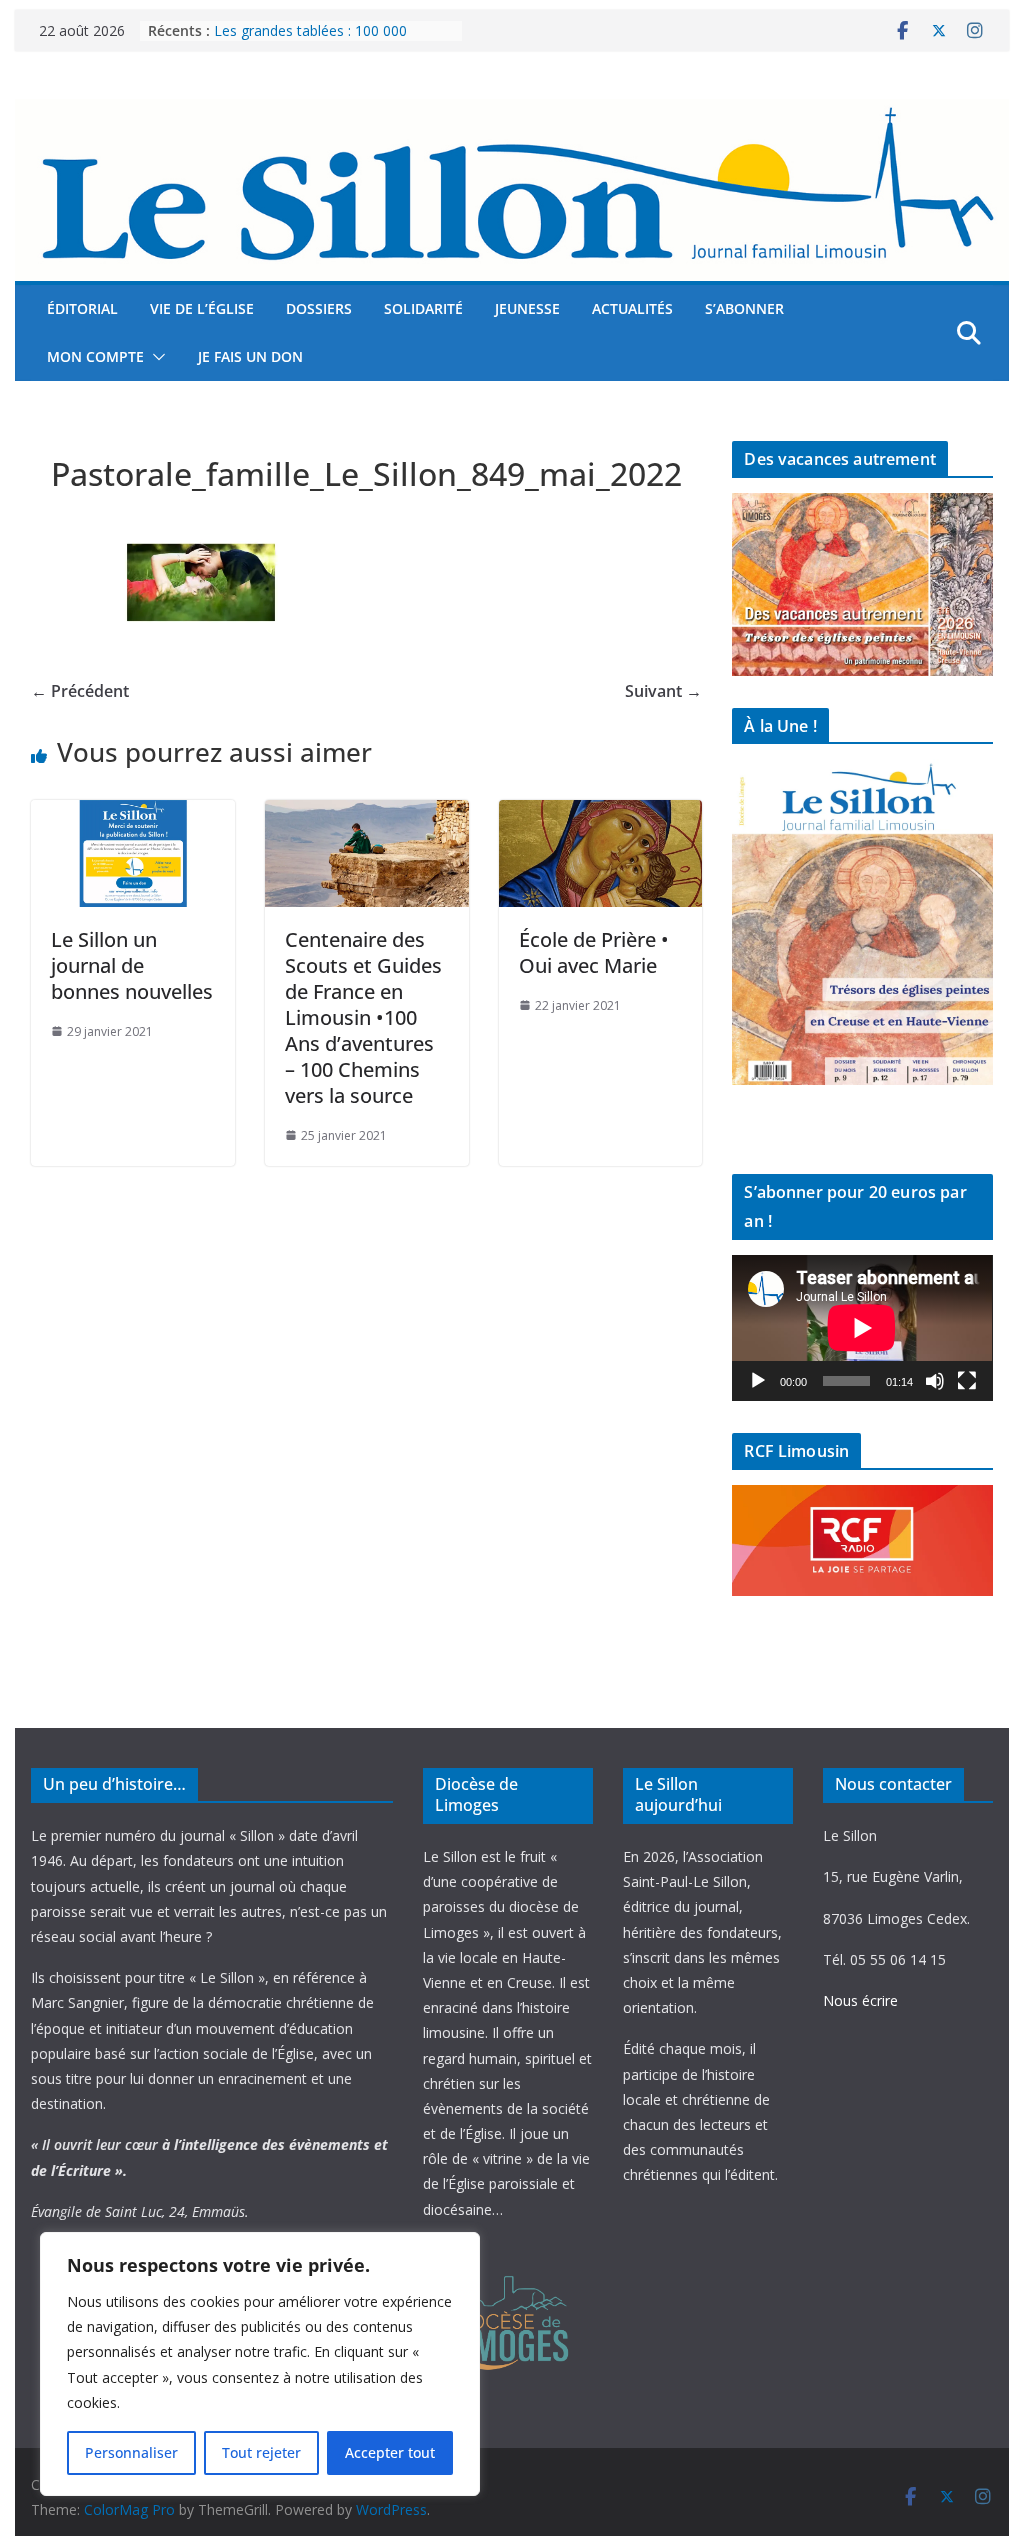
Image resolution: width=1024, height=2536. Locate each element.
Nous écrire (860, 2000)
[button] (155, 357)
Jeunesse (527, 308)
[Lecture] (758, 1381)
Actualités (632, 308)
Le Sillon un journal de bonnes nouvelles (132, 965)
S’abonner (744, 308)
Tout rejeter (261, 2452)
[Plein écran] (967, 1381)
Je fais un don (250, 356)
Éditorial (82, 308)
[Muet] (935, 1381)
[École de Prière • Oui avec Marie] (601, 814)
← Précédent (80, 691)
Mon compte (95, 356)
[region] (260, 2364)
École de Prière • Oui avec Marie (594, 952)
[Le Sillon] (511, 113)
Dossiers (319, 308)
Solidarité (423, 308)
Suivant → (663, 691)
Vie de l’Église (202, 308)
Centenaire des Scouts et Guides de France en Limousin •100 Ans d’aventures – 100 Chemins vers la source (363, 1017)
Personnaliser (131, 2452)
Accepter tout (390, 2452)
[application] (862, 1328)
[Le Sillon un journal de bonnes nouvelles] (133, 814)
